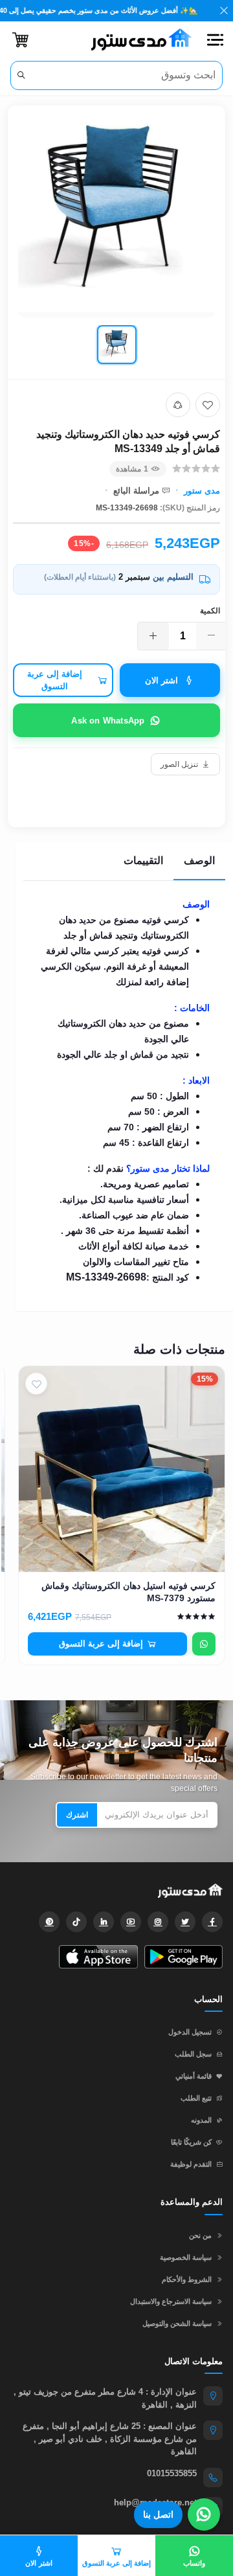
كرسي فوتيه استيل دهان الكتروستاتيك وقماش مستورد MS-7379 (128, 1592)
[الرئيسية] (137, 40)
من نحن (200, 2235)
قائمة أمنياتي (194, 2076)
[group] (116, 243)
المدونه (201, 2120)
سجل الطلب (193, 2054)
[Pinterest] (49, 1922)
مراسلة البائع (136, 491)
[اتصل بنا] (204, 2514)
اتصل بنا (158, 2514)
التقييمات (143, 861)
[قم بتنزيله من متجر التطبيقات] (98, 1957)
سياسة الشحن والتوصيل (177, 2323)
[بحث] (21, 75)
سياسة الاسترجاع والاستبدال (171, 2301)
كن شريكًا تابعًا (191, 2142)
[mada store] (116, 1891)
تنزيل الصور (179, 764)
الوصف (199, 861)
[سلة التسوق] (20, 40)
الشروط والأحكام (187, 2279)
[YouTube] (131, 1922)
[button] (215, 40)
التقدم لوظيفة (191, 2164)
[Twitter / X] (185, 1922)
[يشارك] (178, 405)
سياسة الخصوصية (186, 2257)
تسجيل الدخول (190, 2032)
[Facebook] (212, 1922)
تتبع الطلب (196, 2098)
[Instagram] (158, 1922)
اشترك (77, 1815)
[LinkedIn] (104, 1922)
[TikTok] (76, 1922)
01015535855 (172, 2473)
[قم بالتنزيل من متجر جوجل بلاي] (183, 1957)
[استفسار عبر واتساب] (204, 1644)
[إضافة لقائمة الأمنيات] (208, 405)
